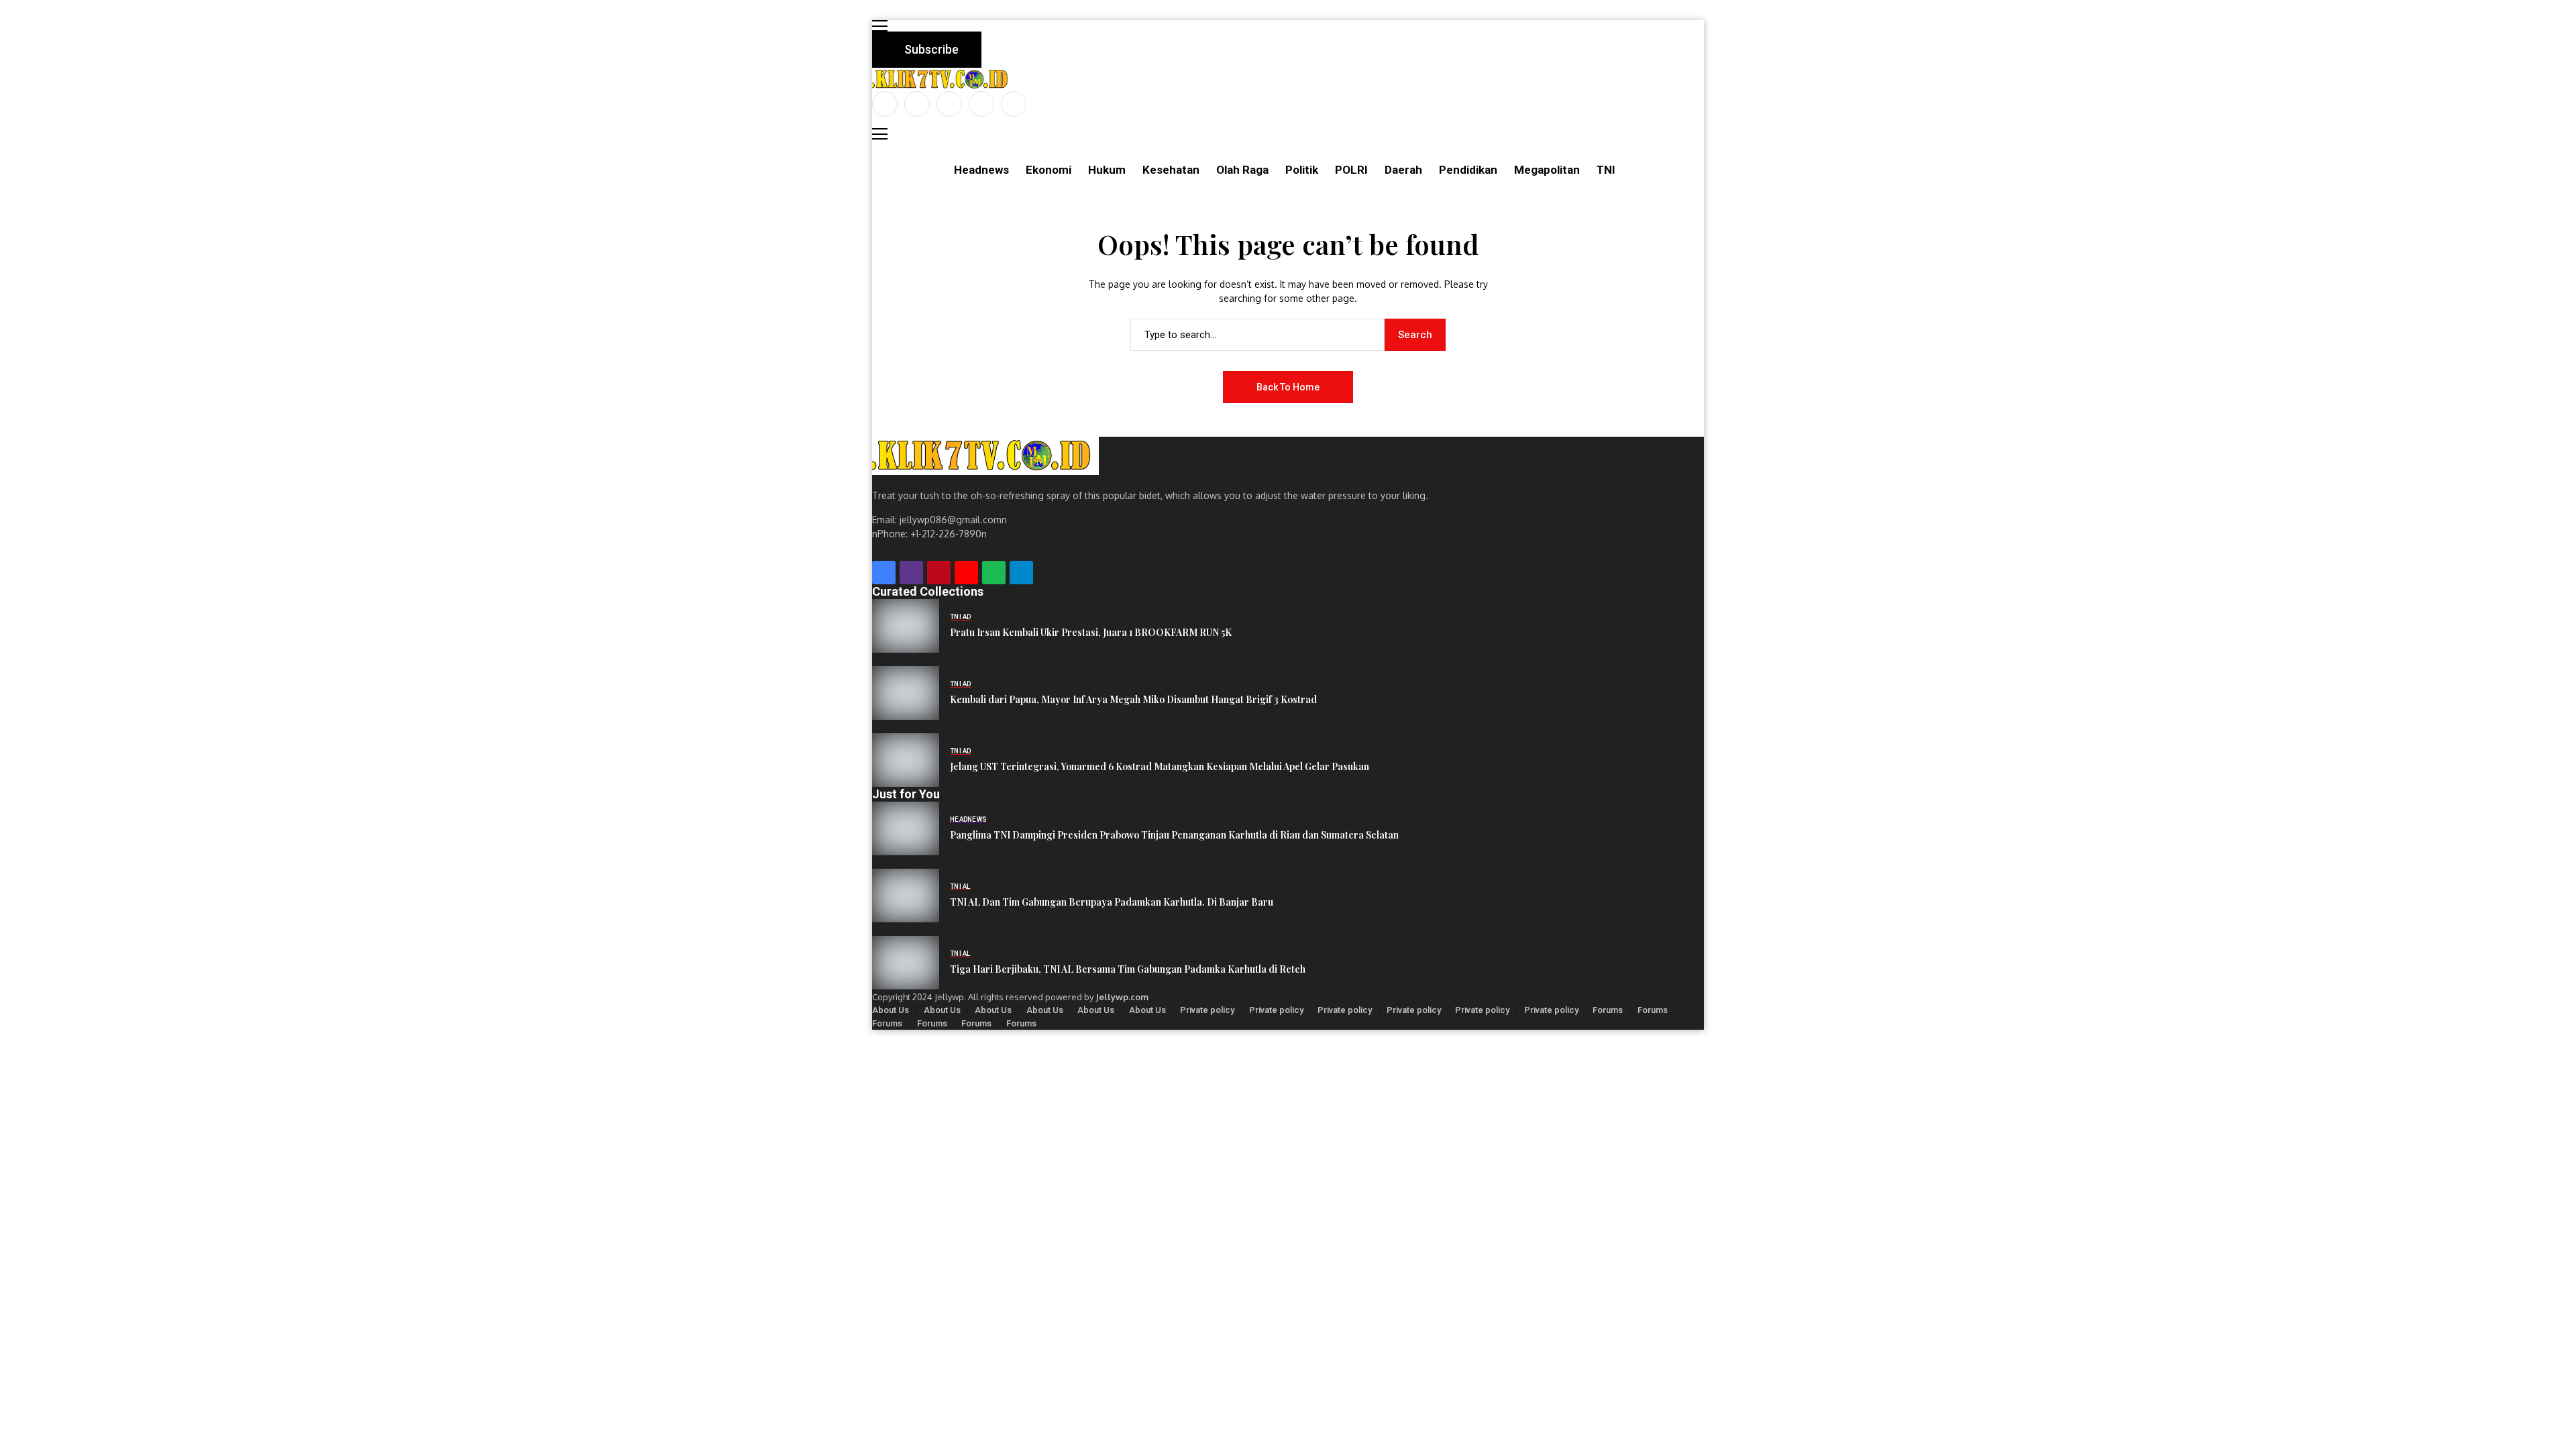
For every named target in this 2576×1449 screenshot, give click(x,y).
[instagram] (949, 104)
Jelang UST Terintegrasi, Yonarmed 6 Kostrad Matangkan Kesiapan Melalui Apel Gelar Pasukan (1160, 767)
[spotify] (994, 573)
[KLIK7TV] (985, 456)
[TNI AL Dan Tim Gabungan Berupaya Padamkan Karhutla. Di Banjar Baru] (906, 896)
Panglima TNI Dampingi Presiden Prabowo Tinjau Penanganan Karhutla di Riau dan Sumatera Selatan (1174, 836)
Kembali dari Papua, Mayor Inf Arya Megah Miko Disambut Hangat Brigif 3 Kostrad (1133, 700)
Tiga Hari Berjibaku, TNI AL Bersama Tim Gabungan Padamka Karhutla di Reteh (1128, 970)
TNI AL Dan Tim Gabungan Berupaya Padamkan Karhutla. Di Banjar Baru (1112, 903)
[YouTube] (1014, 104)
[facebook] (885, 104)
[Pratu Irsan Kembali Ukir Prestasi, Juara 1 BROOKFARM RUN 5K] (906, 626)
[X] (917, 104)
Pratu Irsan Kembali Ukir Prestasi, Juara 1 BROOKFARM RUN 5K (1091, 633)
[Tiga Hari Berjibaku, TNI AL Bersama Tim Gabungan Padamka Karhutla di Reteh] (906, 963)
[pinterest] (981, 104)
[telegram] (1021, 573)
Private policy (1207, 1010)
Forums (1608, 1010)
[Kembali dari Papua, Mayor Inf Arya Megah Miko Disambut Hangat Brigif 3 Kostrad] (906, 693)
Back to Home (1288, 387)
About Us (891, 1010)
